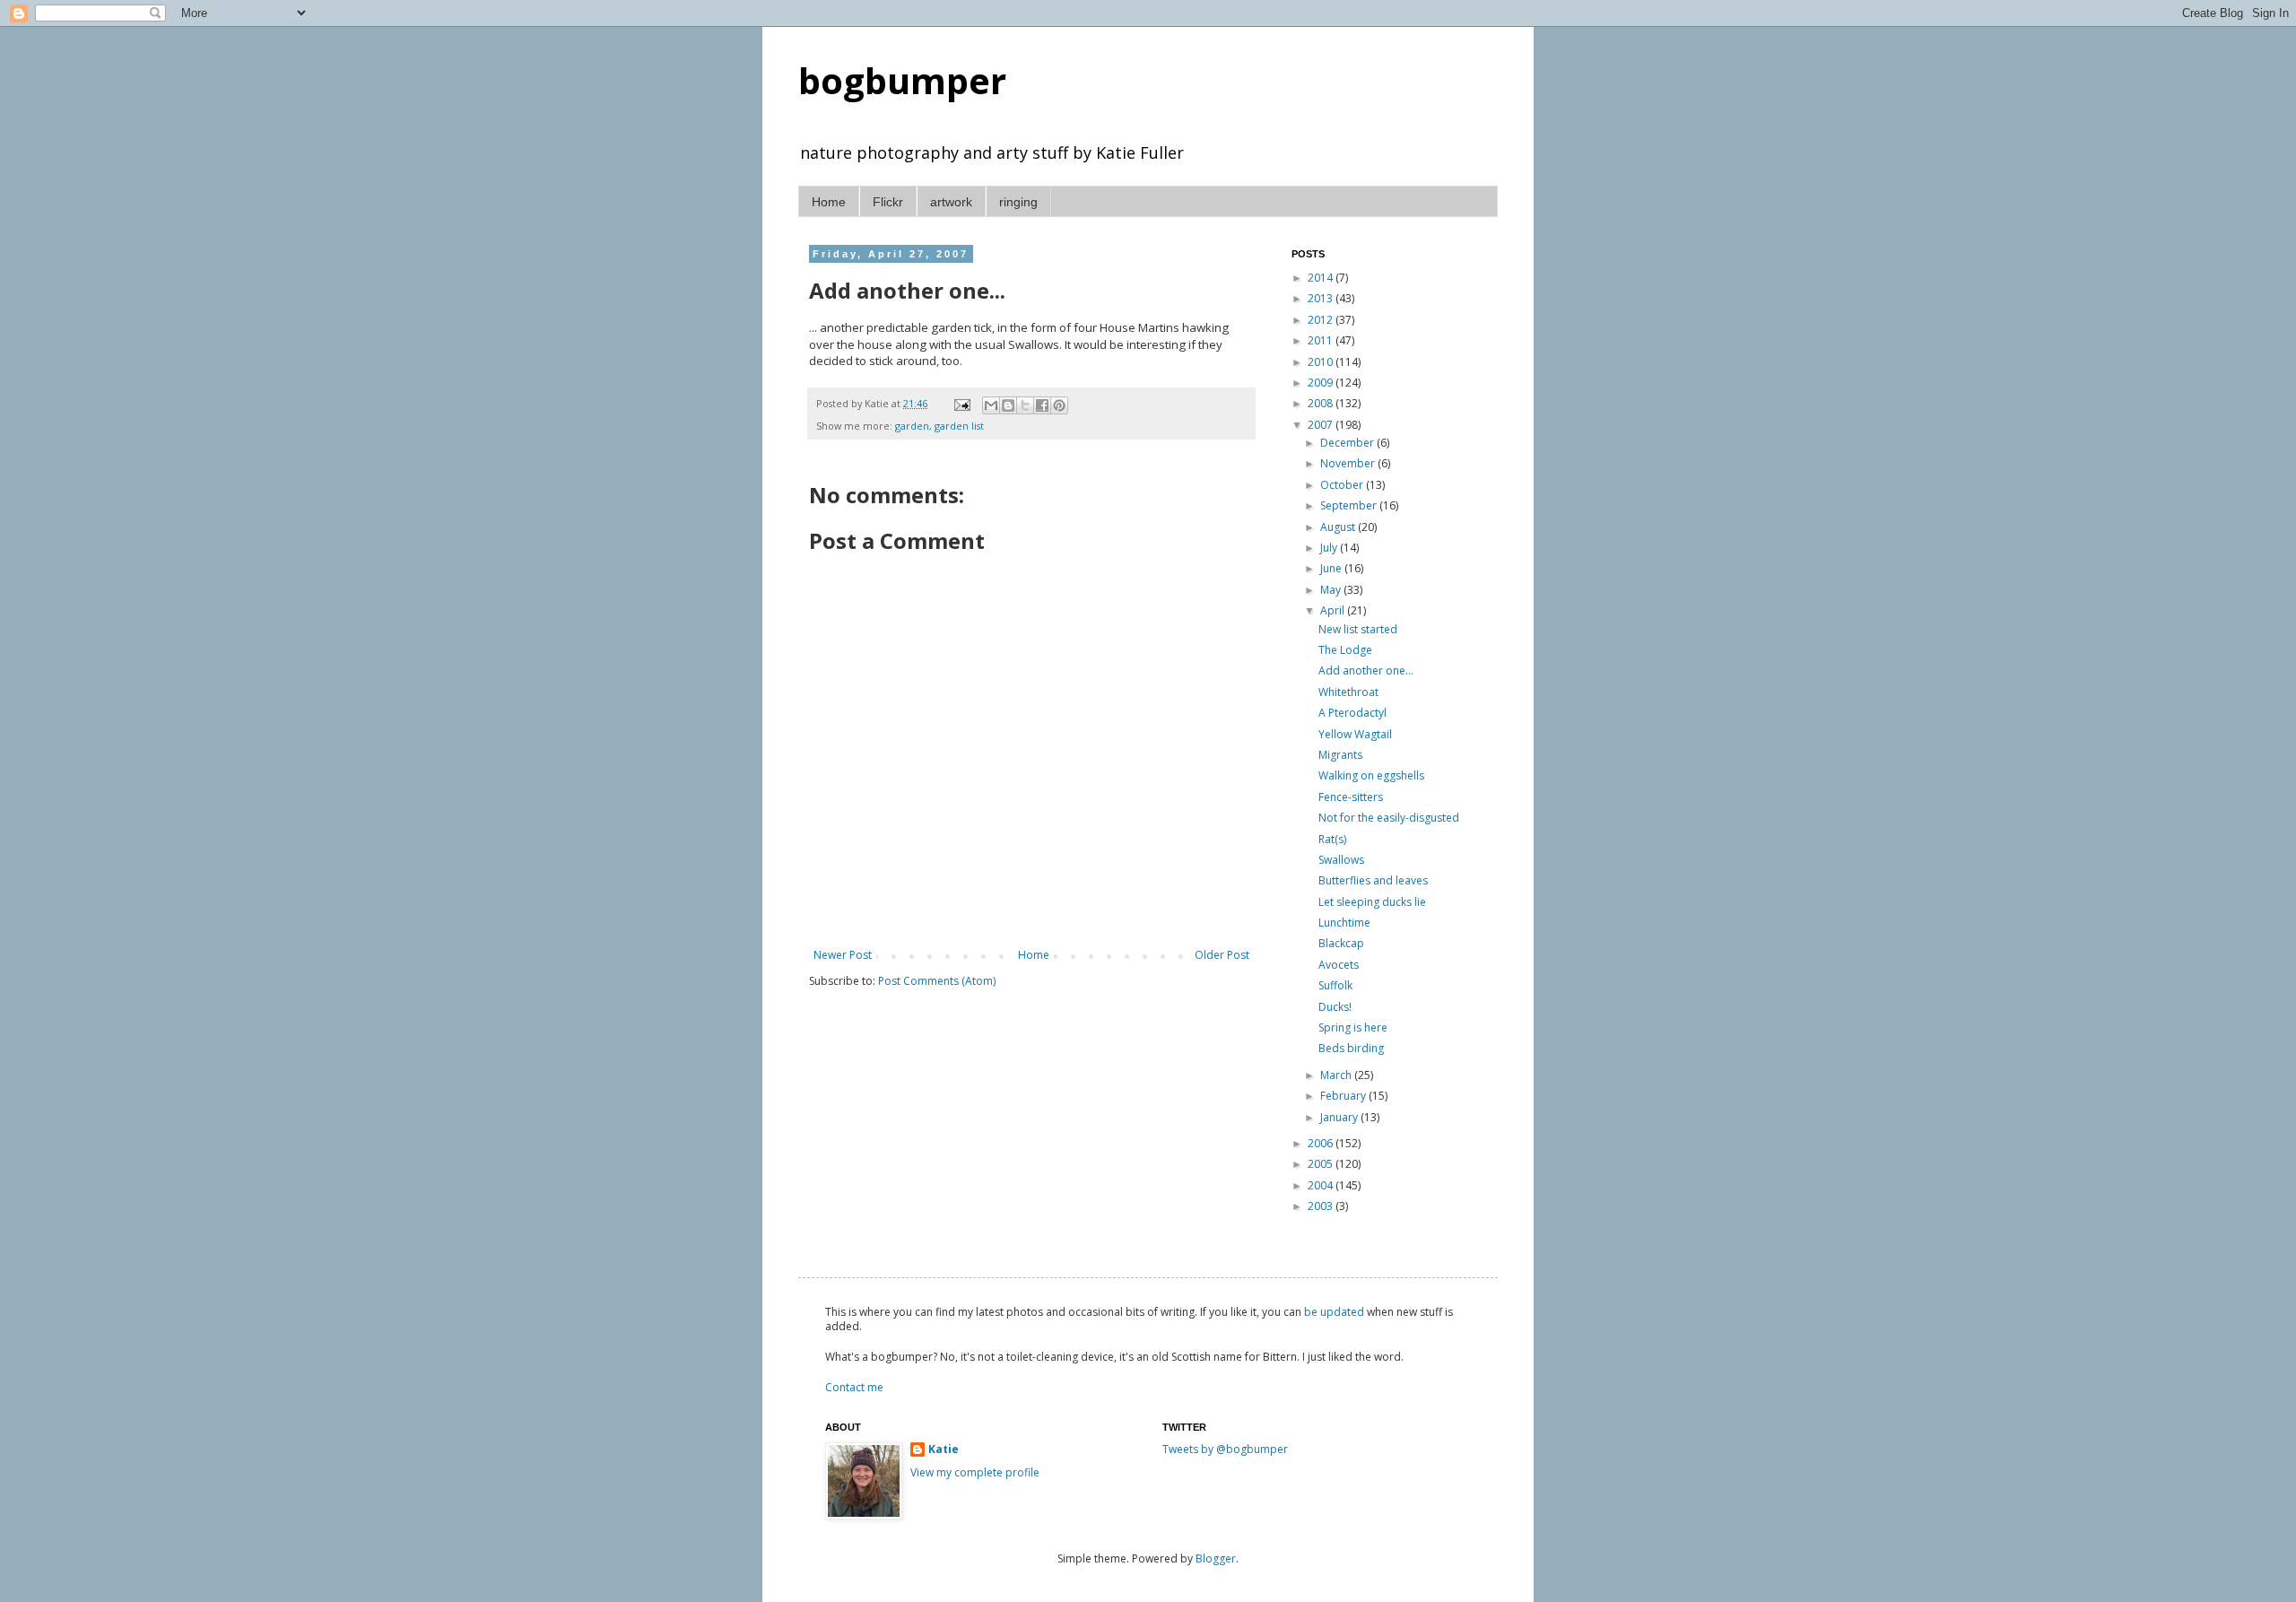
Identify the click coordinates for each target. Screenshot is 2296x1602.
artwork (951, 202)
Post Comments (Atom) (937, 981)
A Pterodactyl (1352, 713)
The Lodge (1345, 650)
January (1340, 1117)
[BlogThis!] (1008, 405)
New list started (1358, 629)
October (1343, 485)
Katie (944, 1450)
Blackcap (1341, 943)
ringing (1018, 202)
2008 (1322, 403)
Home (829, 202)
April (1334, 610)
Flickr (888, 202)
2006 (1322, 1143)
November (1349, 463)
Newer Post (843, 955)
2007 (1322, 425)
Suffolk (1335, 985)
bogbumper (902, 80)
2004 (1322, 1185)
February (1344, 1096)
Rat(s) (1332, 839)
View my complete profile (975, 1472)
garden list (959, 426)
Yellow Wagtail (1355, 734)
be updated (1334, 1312)
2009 (1322, 383)
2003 (1322, 1206)
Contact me (854, 1387)
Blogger (1216, 1558)
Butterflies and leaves (1373, 880)
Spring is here (1353, 1027)
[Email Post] (961, 403)
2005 (1322, 1164)
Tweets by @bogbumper (1225, 1449)
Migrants (1340, 755)
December (1348, 443)
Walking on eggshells (1371, 775)
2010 (1322, 362)
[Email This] (991, 405)
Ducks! (1335, 1007)
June (1332, 568)
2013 (1322, 298)
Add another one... (1366, 670)
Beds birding (1351, 1048)
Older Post (1222, 955)
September (1350, 505)
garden (912, 426)
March (1337, 1075)
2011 (1322, 340)
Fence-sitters (1351, 797)
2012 (1322, 320)
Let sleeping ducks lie (1372, 902)
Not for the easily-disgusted (1389, 818)
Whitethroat (1348, 692)
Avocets (1339, 965)
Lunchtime (1344, 923)
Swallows (1341, 860)
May (1332, 590)
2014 (1322, 278)
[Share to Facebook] (1042, 405)
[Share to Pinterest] (1059, 405)
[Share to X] (1025, 405)
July (1330, 548)
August (1339, 527)
